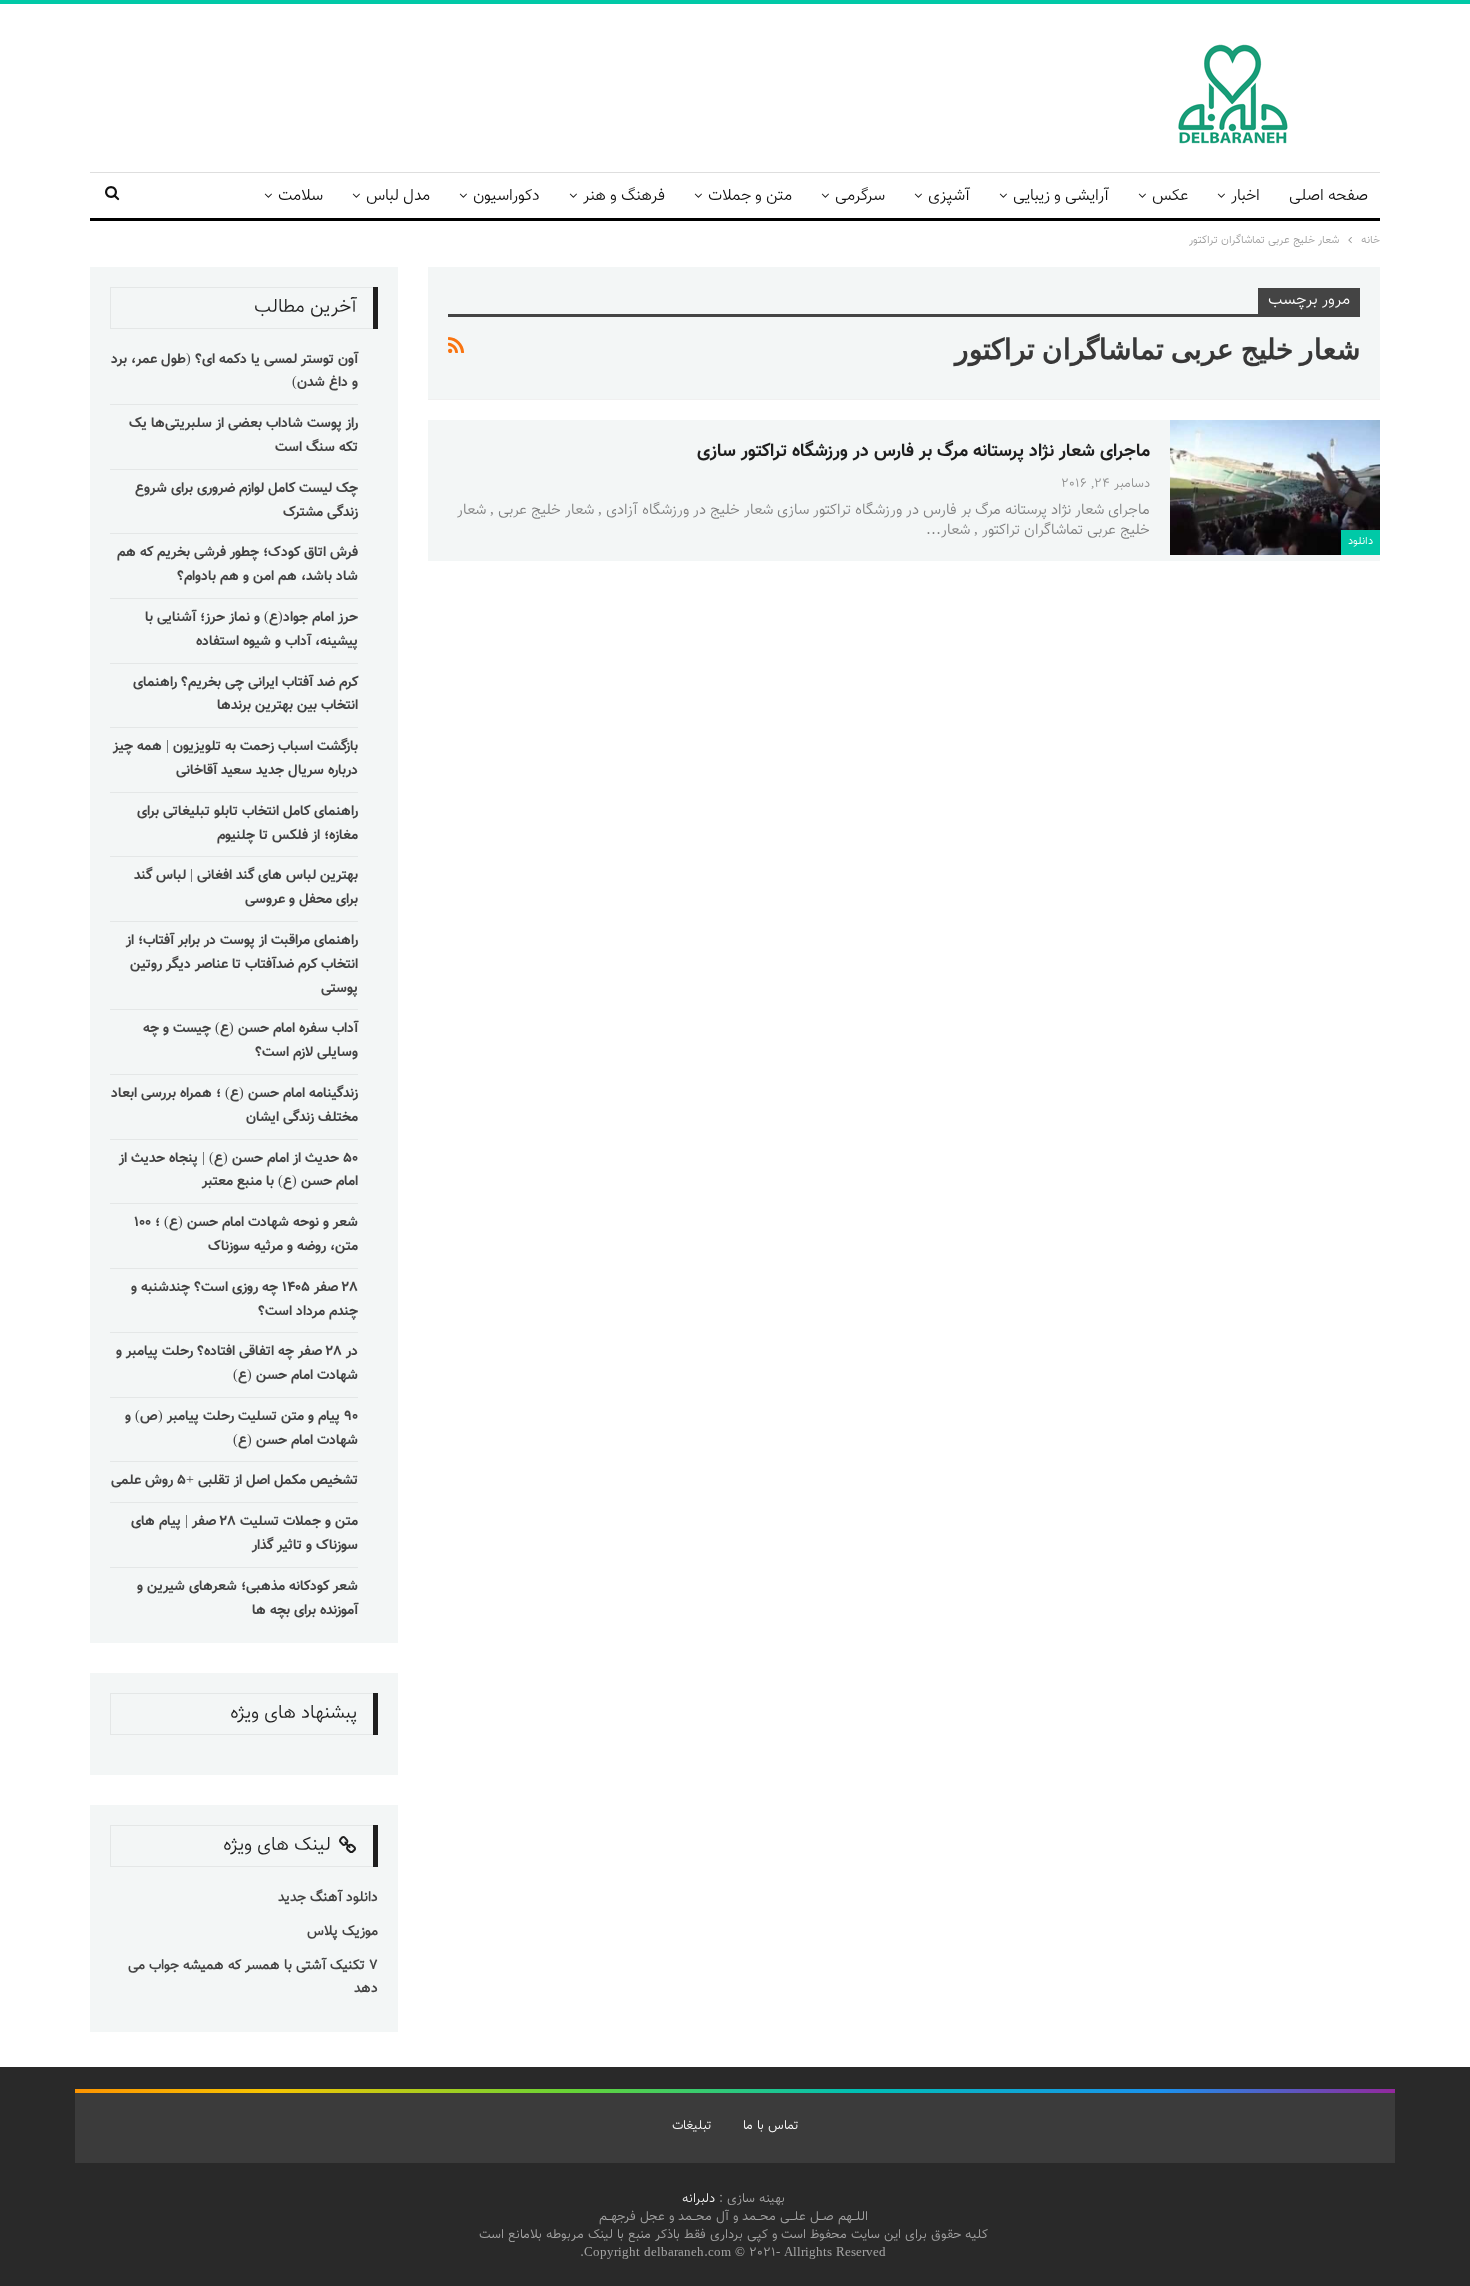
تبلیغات (691, 2126)
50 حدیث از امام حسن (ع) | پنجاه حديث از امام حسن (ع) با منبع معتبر (238, 1171)
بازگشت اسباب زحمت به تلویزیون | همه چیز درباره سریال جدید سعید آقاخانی (235, 759)
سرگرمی (860, 196)
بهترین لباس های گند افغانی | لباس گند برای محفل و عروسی (246, 888)
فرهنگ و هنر (624, 196)
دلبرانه (698, 2199)
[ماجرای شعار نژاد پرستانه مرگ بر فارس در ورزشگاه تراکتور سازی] (1275, 487)
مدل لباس (398, 196)
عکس (1170, 196)
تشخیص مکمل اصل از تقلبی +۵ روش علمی (234, 1481)
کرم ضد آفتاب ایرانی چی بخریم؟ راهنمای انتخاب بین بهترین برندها (245, 695)
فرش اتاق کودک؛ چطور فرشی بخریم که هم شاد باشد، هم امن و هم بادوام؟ (237, 565)
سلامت (300, 196)
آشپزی (949, 196)
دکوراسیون (506, 196)
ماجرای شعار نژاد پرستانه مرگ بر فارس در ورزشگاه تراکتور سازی (923, 452)
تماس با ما (770, 2126)
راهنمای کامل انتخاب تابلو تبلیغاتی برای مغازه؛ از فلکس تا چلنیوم (247, 824)
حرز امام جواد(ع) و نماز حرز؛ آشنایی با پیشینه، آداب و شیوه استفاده (251, 630)
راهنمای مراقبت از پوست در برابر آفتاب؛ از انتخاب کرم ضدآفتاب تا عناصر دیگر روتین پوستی (242, 965)
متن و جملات (750, 196)
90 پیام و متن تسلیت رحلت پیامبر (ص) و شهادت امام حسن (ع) (241, 1429)
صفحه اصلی (1328, 196)
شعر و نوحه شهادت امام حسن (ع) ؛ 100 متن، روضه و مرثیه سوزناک (246, 1235)
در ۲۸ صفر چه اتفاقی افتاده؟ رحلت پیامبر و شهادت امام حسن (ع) (237, 1364)
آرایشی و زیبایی (1061, 196)
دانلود (1360, 541)
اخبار (1245, 196)
